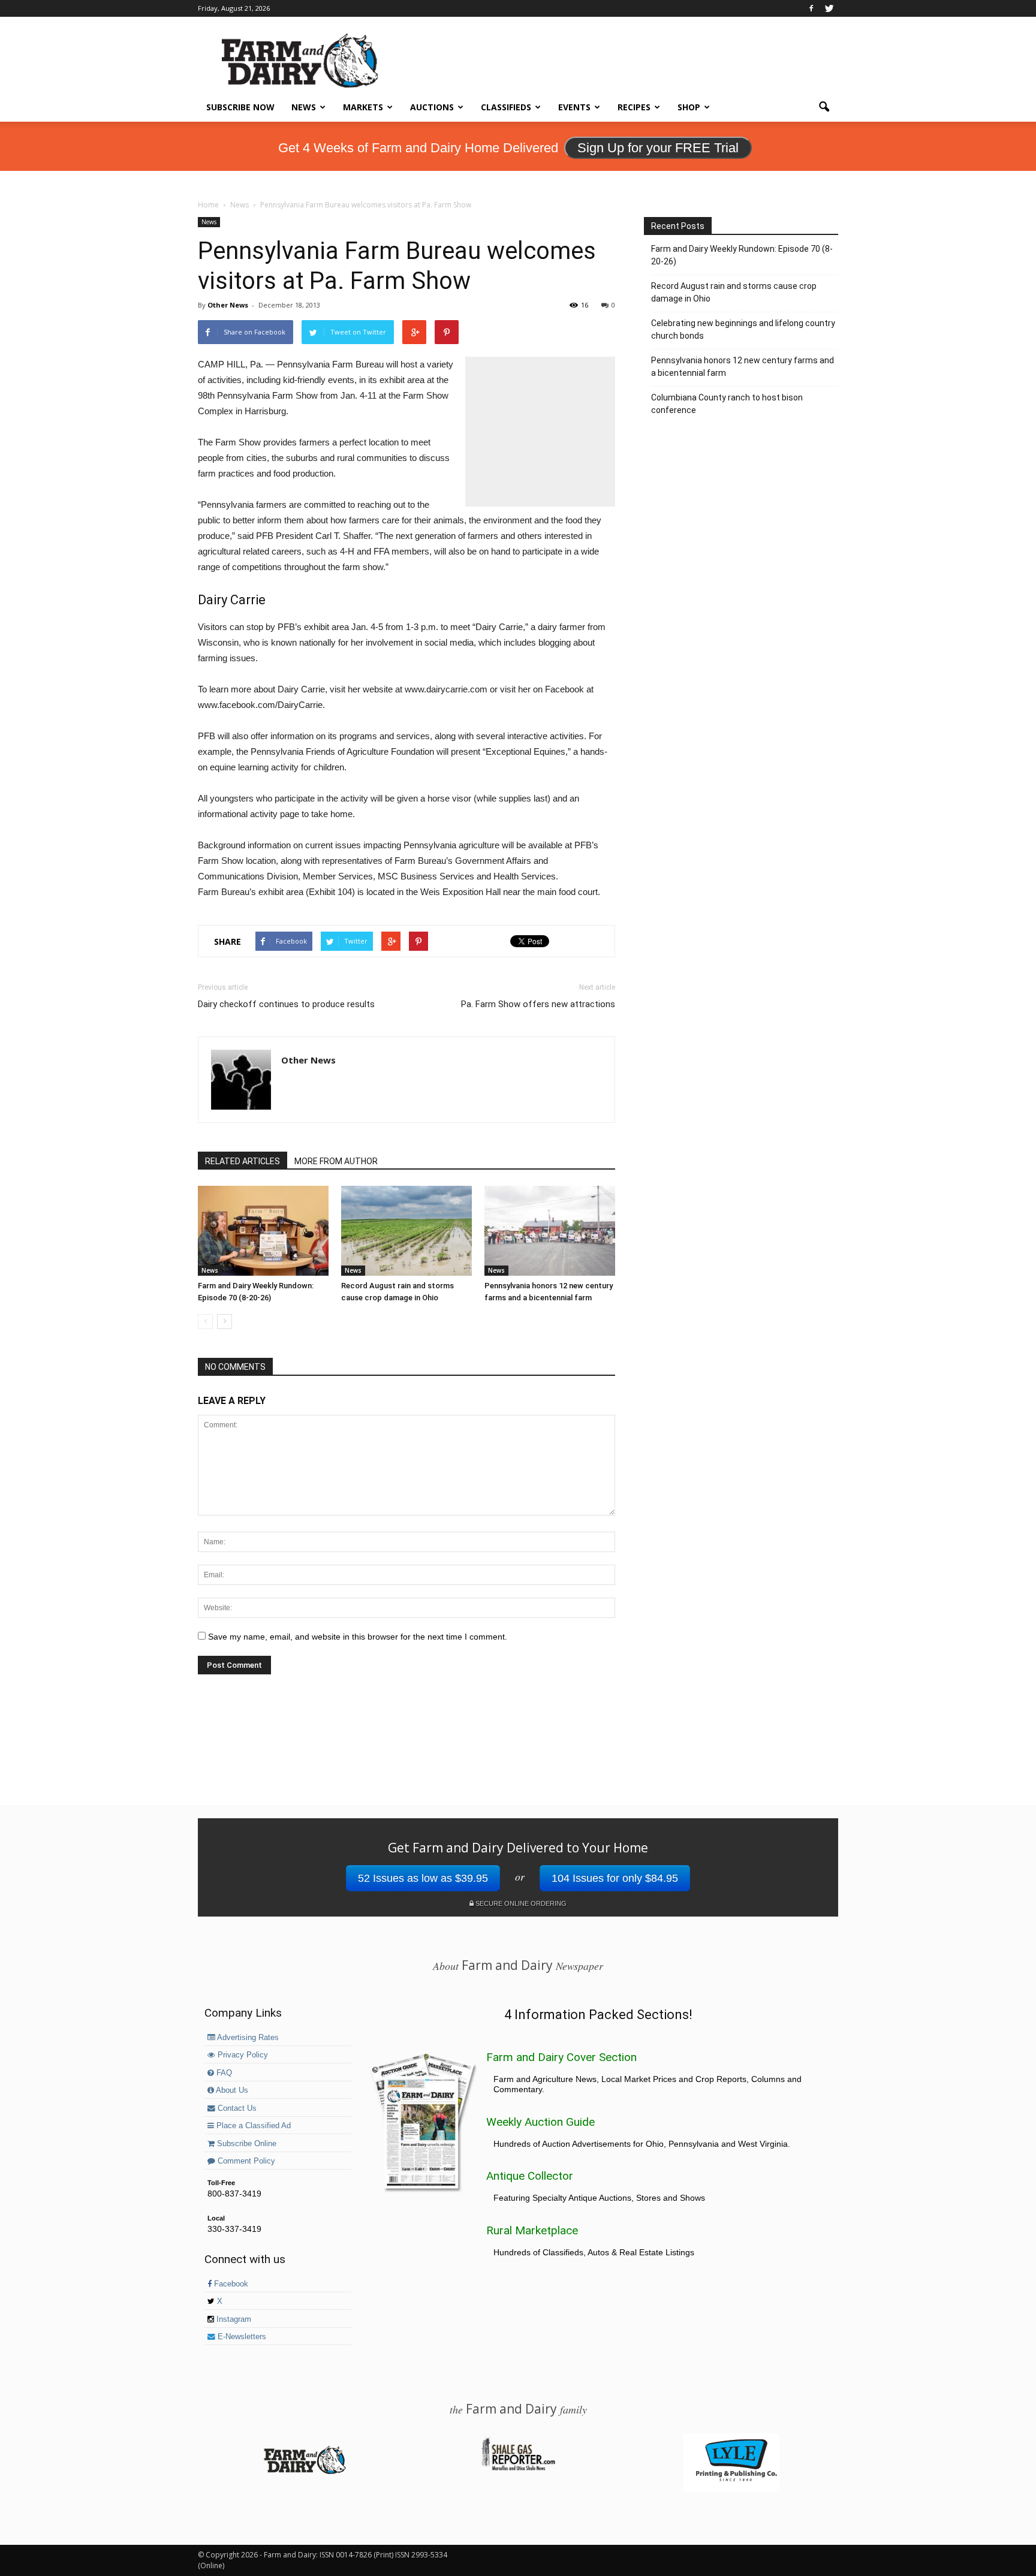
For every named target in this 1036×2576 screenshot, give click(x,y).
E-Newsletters (241, 2337)
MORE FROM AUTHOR (336, 1161)
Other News (228, 305)
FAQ (223, 2073)
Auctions (432, 107)
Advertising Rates (247, 2038)
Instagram (233, 2319)
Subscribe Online (246, 2144)
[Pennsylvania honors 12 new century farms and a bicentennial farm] (550, 1231)
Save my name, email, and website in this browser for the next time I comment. (358, 1637)
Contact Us (236, 2108)
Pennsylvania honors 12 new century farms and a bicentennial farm (743, 367)
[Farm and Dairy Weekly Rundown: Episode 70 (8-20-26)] (263, 1231)
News (304, 107)
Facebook (230, 2284)
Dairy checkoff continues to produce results (286, 1004)
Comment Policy (245, 2161)
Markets (363, 107)
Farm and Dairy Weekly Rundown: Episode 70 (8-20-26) (742, 255)
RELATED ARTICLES (243, 1161)
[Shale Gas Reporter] (518, 2469)
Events (574, 107)
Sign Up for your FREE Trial (658, 148)
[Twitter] (829, 8)
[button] (824, 107)
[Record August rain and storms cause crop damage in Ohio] (406, 1231)
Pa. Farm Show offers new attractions (538, 1004)
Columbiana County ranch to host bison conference (727, 404)
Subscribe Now (240, 107)
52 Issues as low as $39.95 (423, 1878)
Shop (689, 107)
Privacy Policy (242, 2055)
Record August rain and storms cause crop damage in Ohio (734, 292)
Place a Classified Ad (252, 2126)
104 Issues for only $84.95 (615, 1878)
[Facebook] (811, 8)
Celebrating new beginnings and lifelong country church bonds (743, 329)
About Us (231, 2090)
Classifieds (506, 107)
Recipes (634, 107)
